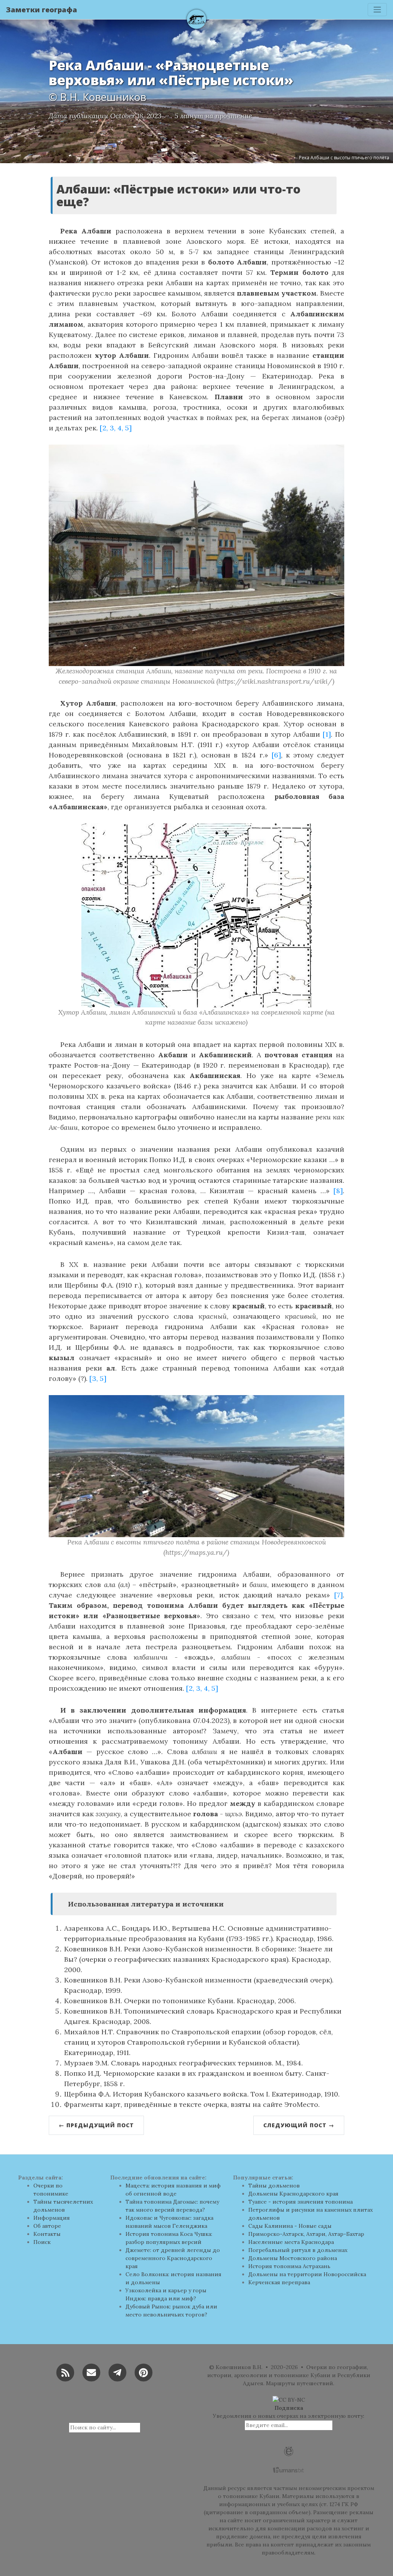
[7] (339, 1595)
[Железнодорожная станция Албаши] (196, 555)
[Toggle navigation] (377, 10)
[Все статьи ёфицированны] (289, 2451)
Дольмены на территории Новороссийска (307, 2274)
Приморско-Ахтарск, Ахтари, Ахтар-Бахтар (306, 2234)
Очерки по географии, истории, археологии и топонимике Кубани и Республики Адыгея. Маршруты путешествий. (289, 2375)
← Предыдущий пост (96, 2125)
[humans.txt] (289, 2470)
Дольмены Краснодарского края (293, 2194)
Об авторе (47, 2226)
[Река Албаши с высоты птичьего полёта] (196, 1466)
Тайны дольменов (274, 2186)
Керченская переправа (279, 2282)
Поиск (42, 2242)
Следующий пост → (299, 2125)
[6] (276, 755)
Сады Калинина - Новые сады (290, 2226)
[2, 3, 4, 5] (116, 428)
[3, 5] (98, 1378)
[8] (338, 1191)
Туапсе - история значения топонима (301, 2202)
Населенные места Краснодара (291, 2242)
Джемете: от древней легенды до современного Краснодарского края (173, 2258)
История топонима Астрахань (289, 2266)
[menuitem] (66, 2190)
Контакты (47, 2234)
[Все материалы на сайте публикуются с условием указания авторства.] (289, 2399)
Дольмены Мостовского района (293, 2258)
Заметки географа (42, 10)
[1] (327, 734)
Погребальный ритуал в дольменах (298, 2250)
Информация (52, 2218)
